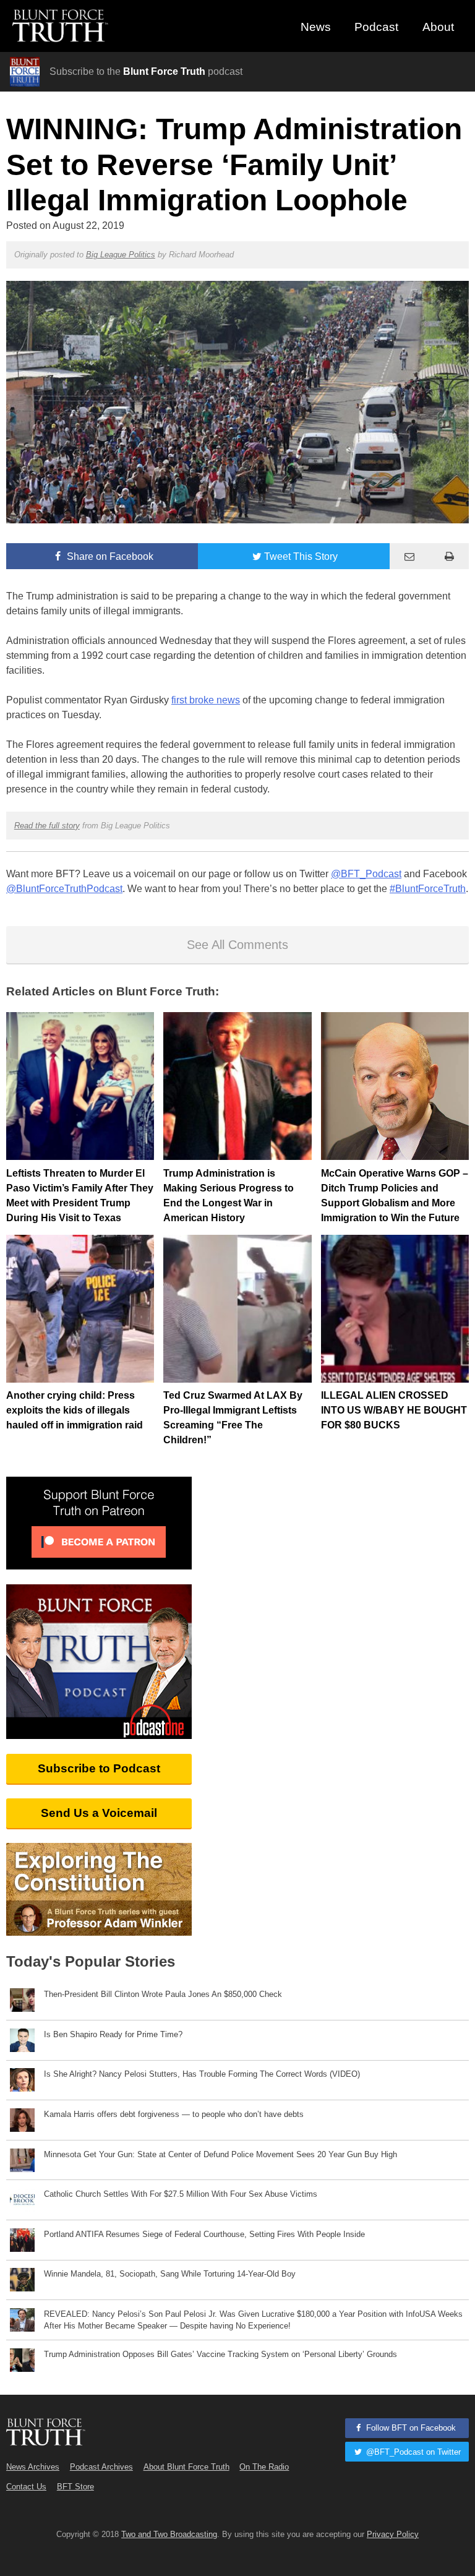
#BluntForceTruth (428, 889)
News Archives (33, 2467)
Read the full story (47, 826)
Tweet (301, 556)
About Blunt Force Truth (186, 2467)
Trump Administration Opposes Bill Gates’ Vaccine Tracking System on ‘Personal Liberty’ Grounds (220, 2354)
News (316, 27)
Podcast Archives (101, 2467)
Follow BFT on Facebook (410, 2428)
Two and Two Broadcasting (169, 2534)
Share (109, 556)
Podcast (376, 27)
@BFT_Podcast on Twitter (412, 2452)
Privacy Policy (393, 2534)
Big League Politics (121, 255)
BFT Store (75, 2487)
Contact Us (26, 2487)
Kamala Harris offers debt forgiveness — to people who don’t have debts (174, 2114)
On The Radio (264, 2467)
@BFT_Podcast (366, 874)
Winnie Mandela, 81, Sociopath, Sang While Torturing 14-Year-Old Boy (170, 2274)
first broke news (206, 700)
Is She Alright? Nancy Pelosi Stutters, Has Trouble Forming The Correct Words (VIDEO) (202, 2074)
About (438, 27)
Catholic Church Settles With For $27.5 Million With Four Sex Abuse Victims (181, 2194)
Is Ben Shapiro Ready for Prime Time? (113, 2034)
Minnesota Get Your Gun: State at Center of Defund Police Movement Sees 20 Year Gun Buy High (220, 2154)
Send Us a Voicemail (99, 1813)
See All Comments (237, 945)
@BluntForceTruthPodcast (64, 889)
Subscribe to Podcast (99, 1768)
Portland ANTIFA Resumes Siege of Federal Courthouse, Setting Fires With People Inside (204, 2234)
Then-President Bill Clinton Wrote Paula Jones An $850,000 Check (163, 1994)
